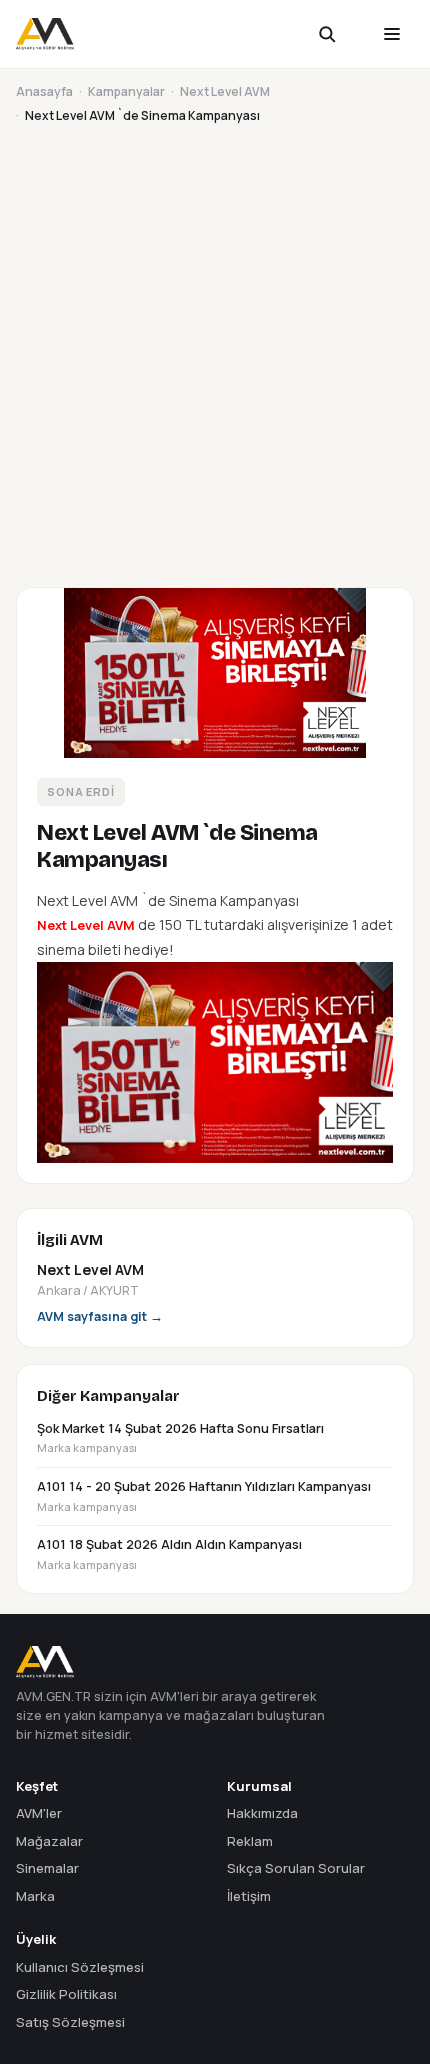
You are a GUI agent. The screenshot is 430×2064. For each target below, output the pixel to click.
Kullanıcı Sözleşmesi (80, 1967)
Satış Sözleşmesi (70, 2022)
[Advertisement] (215, 352)
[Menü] (392, 34)
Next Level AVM (225, 91)
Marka (35, 1896)
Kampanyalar (126, 91)
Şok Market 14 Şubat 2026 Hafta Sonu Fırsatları (180, 1438)
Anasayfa (44, 91)
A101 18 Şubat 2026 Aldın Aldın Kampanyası (169, 1554)
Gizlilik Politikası (66, 1994)
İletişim (249, 1896)
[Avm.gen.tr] (45, 34)
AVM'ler (39, 1813)
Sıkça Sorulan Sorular (296, 1868)
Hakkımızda (262, 1813)
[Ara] (340, 34)
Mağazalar (49, 1841)
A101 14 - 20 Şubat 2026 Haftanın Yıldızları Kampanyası (204, 1496)
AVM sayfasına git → (100, 1316)
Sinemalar (47, 1868)
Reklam (250, 1841)
